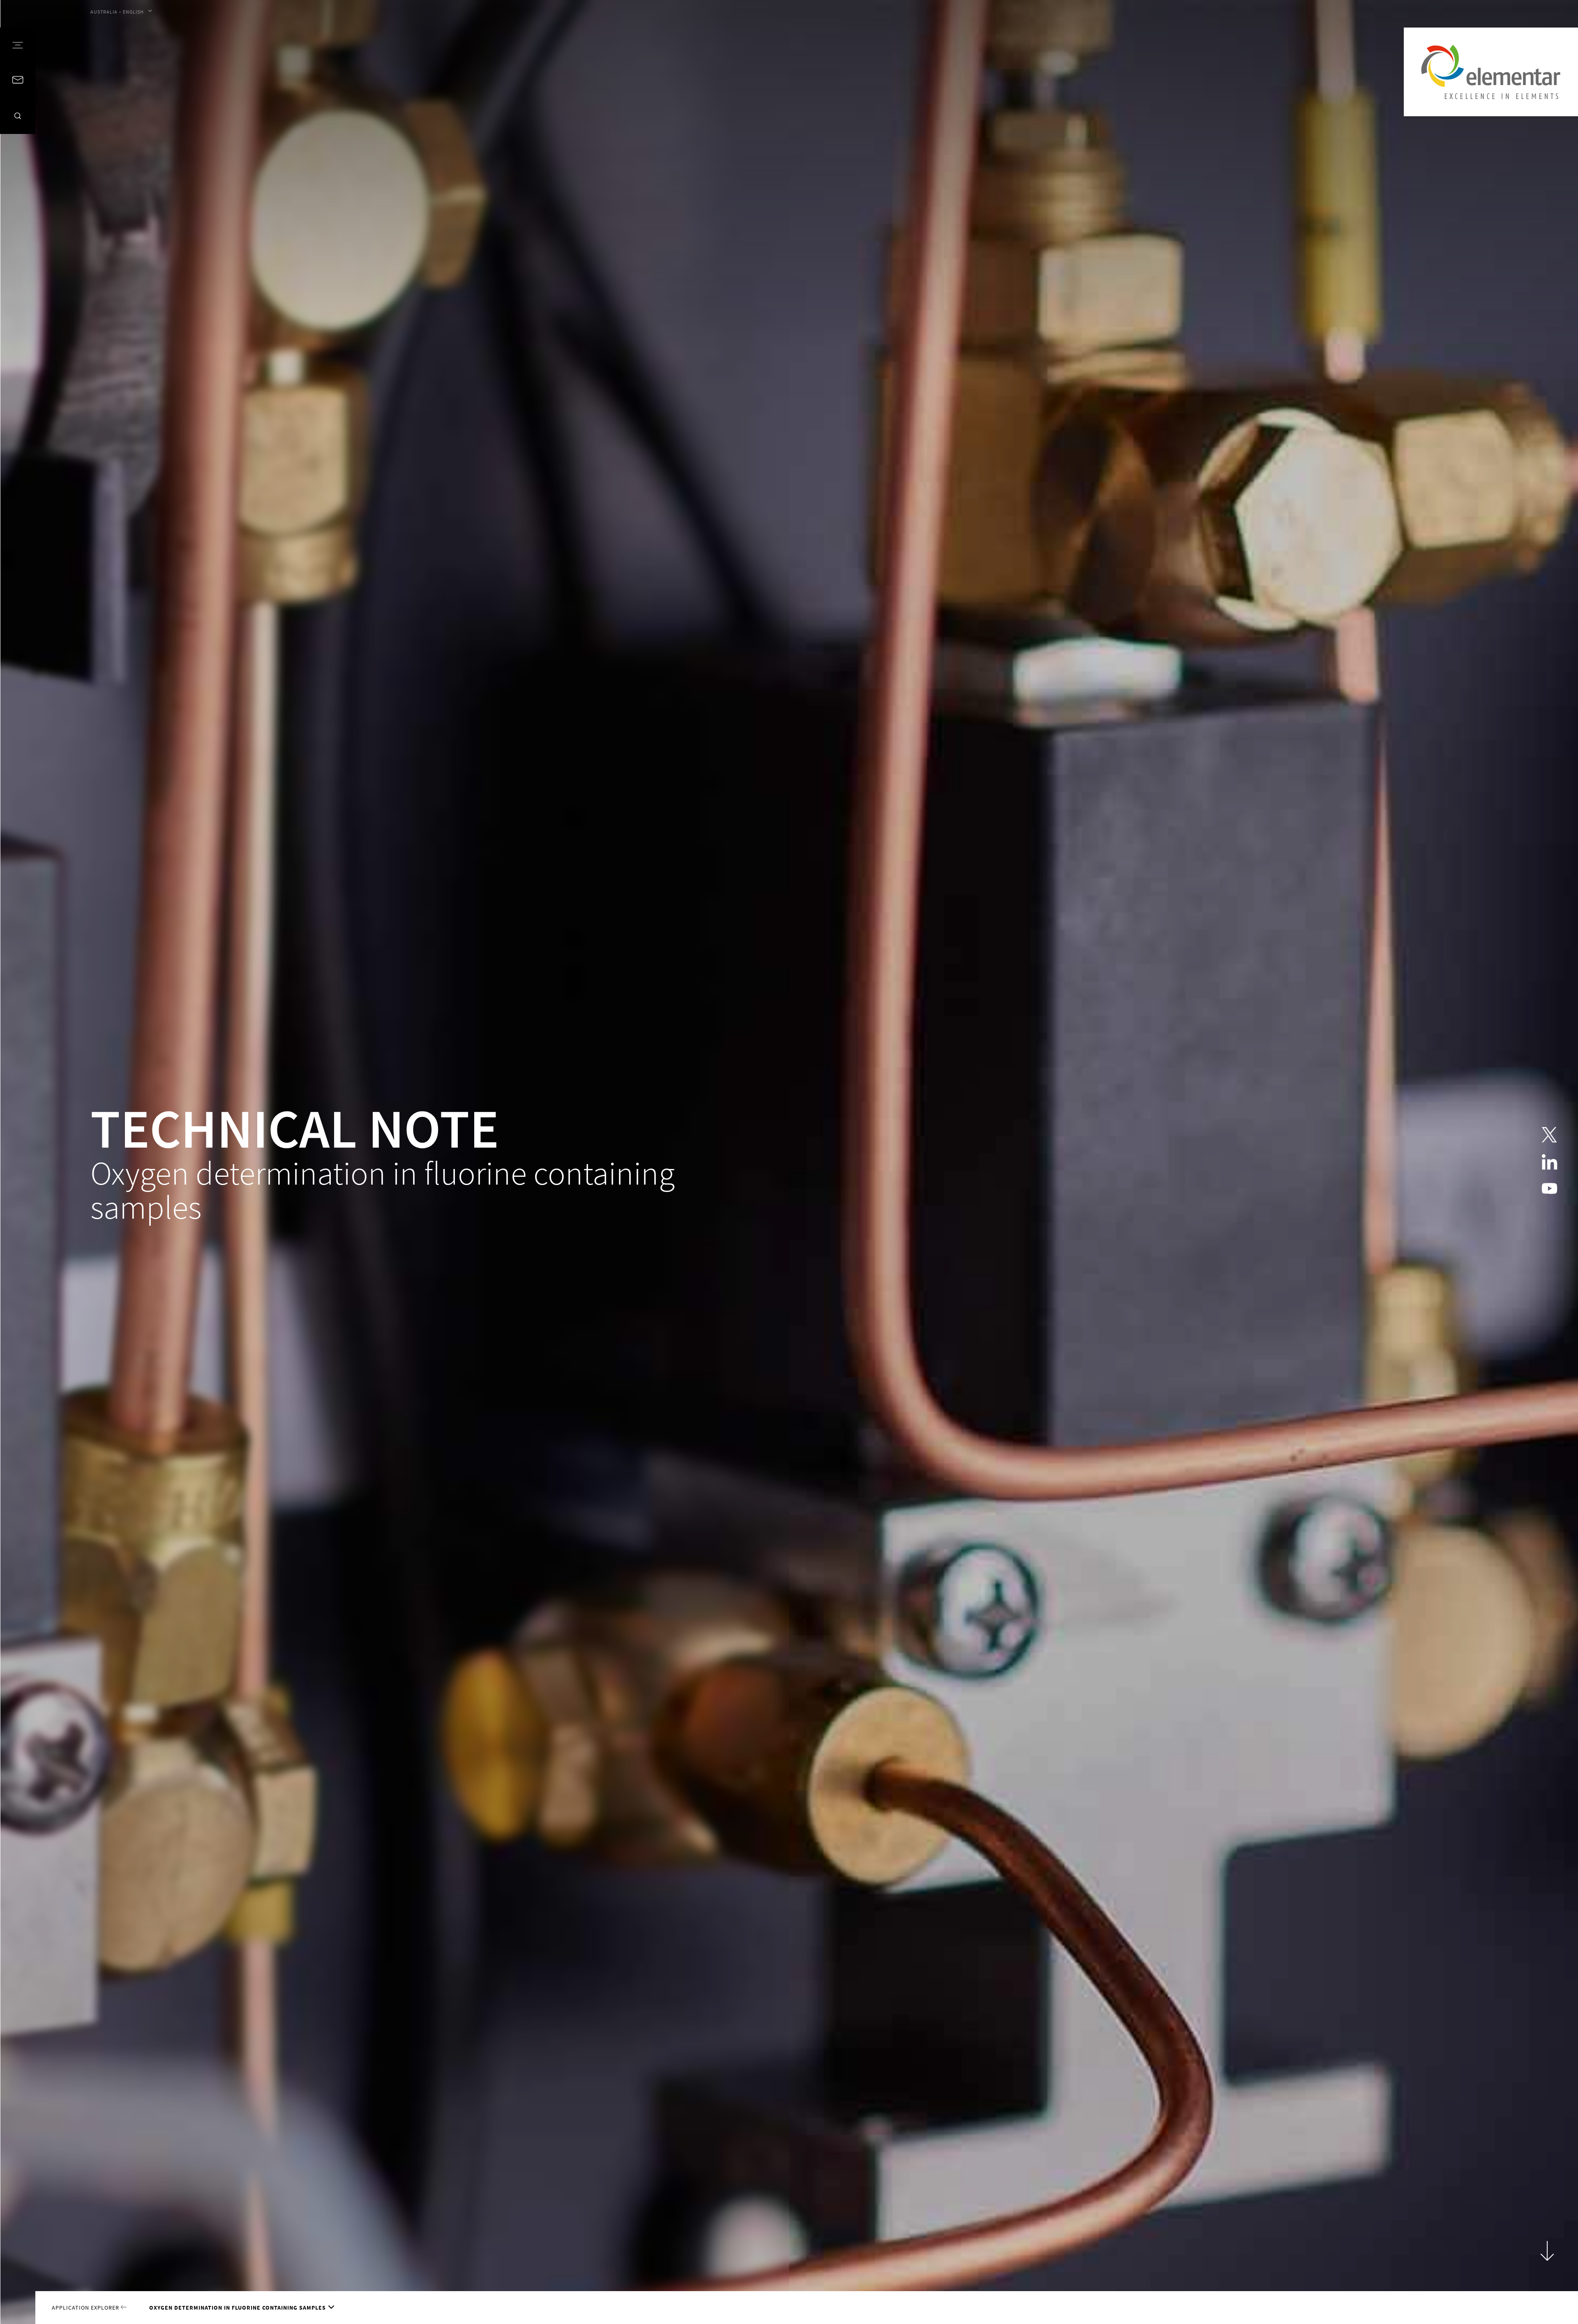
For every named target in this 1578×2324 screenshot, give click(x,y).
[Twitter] (1549, 1135)
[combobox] (121, 12)
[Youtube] (1549, 1189)
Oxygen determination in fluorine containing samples (238, 2308)
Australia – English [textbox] (117, 12)
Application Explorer (86, 2308)
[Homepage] (1491, 72)
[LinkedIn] (1549, 1162)
